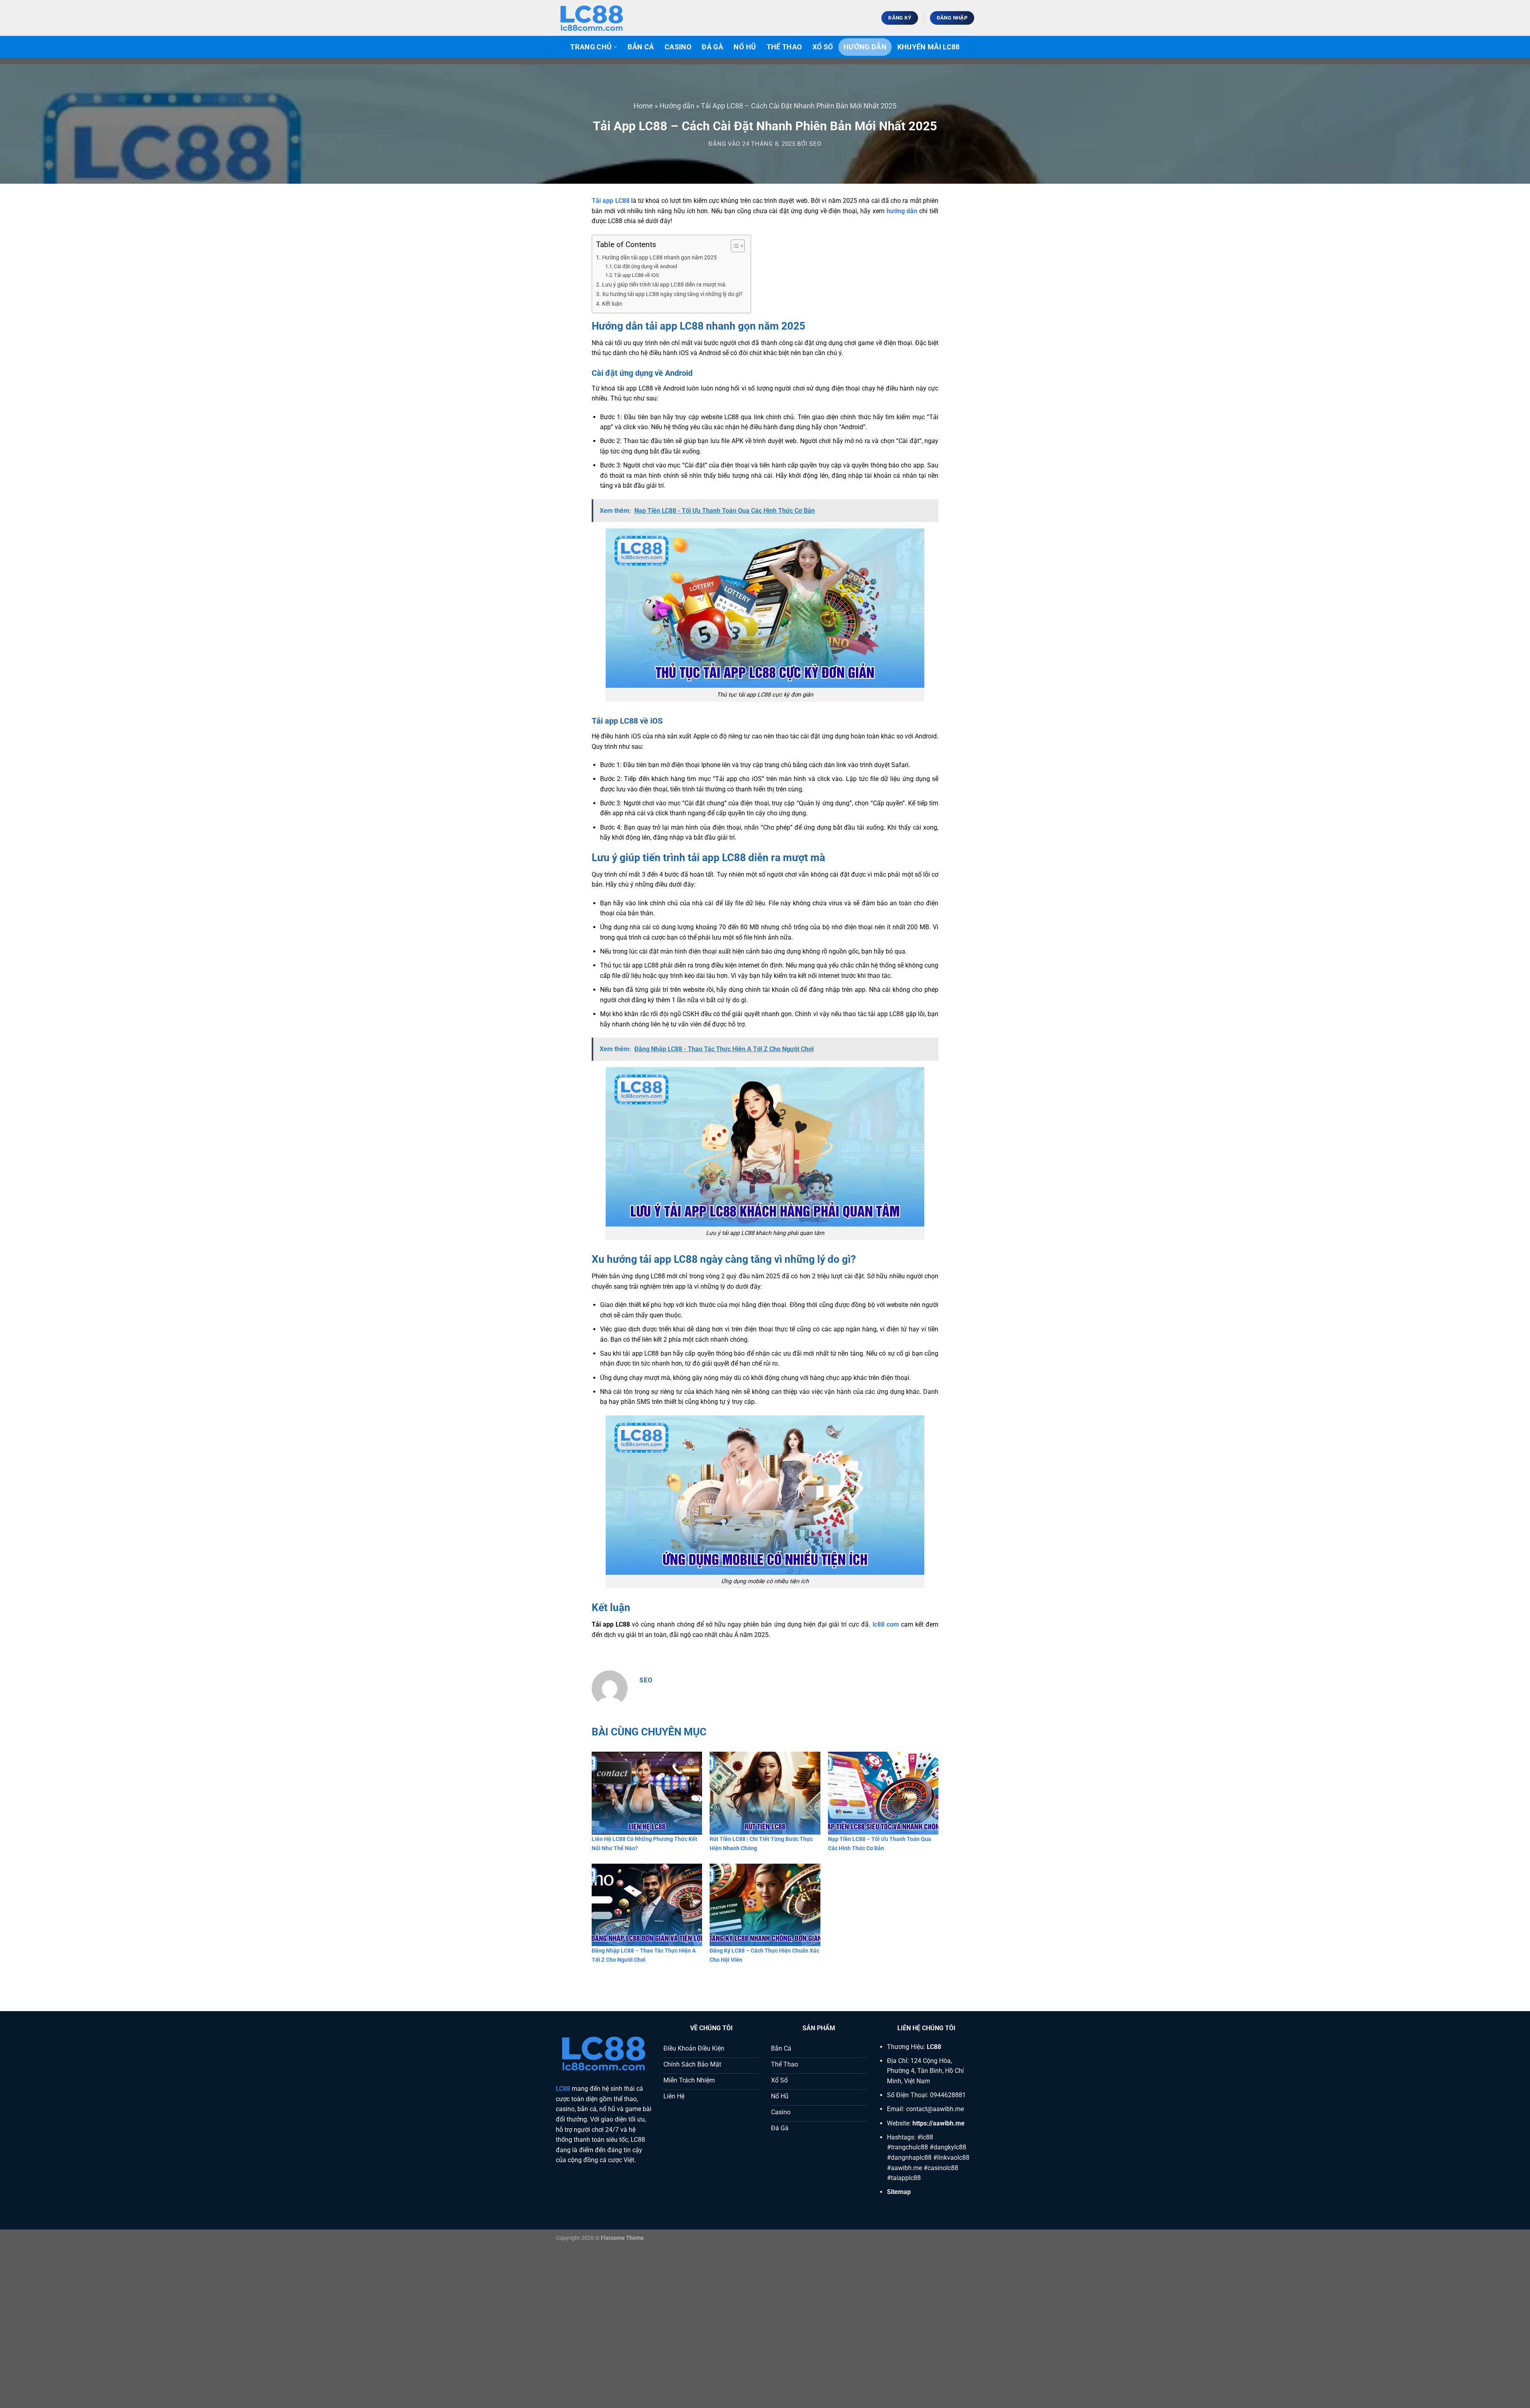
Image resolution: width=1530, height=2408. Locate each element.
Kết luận (612, 304)
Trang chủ (591, 47)
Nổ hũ (745, 47)
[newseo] (596, 18)
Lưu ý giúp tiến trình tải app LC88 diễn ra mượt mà (664, 285)
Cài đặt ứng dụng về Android (645, 266)
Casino (678, 47)
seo (815, 144)
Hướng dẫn (865, 47)
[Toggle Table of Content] (734, 246)
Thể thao (784, 47)
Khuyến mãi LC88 (929, 47)
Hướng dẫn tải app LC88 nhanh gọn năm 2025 (659, 258)
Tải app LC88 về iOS (637, 275)
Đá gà (712, 47)
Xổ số (823, 47)
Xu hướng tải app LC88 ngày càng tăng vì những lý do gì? (672, 294)
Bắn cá (641, 47)
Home (643, 106)
